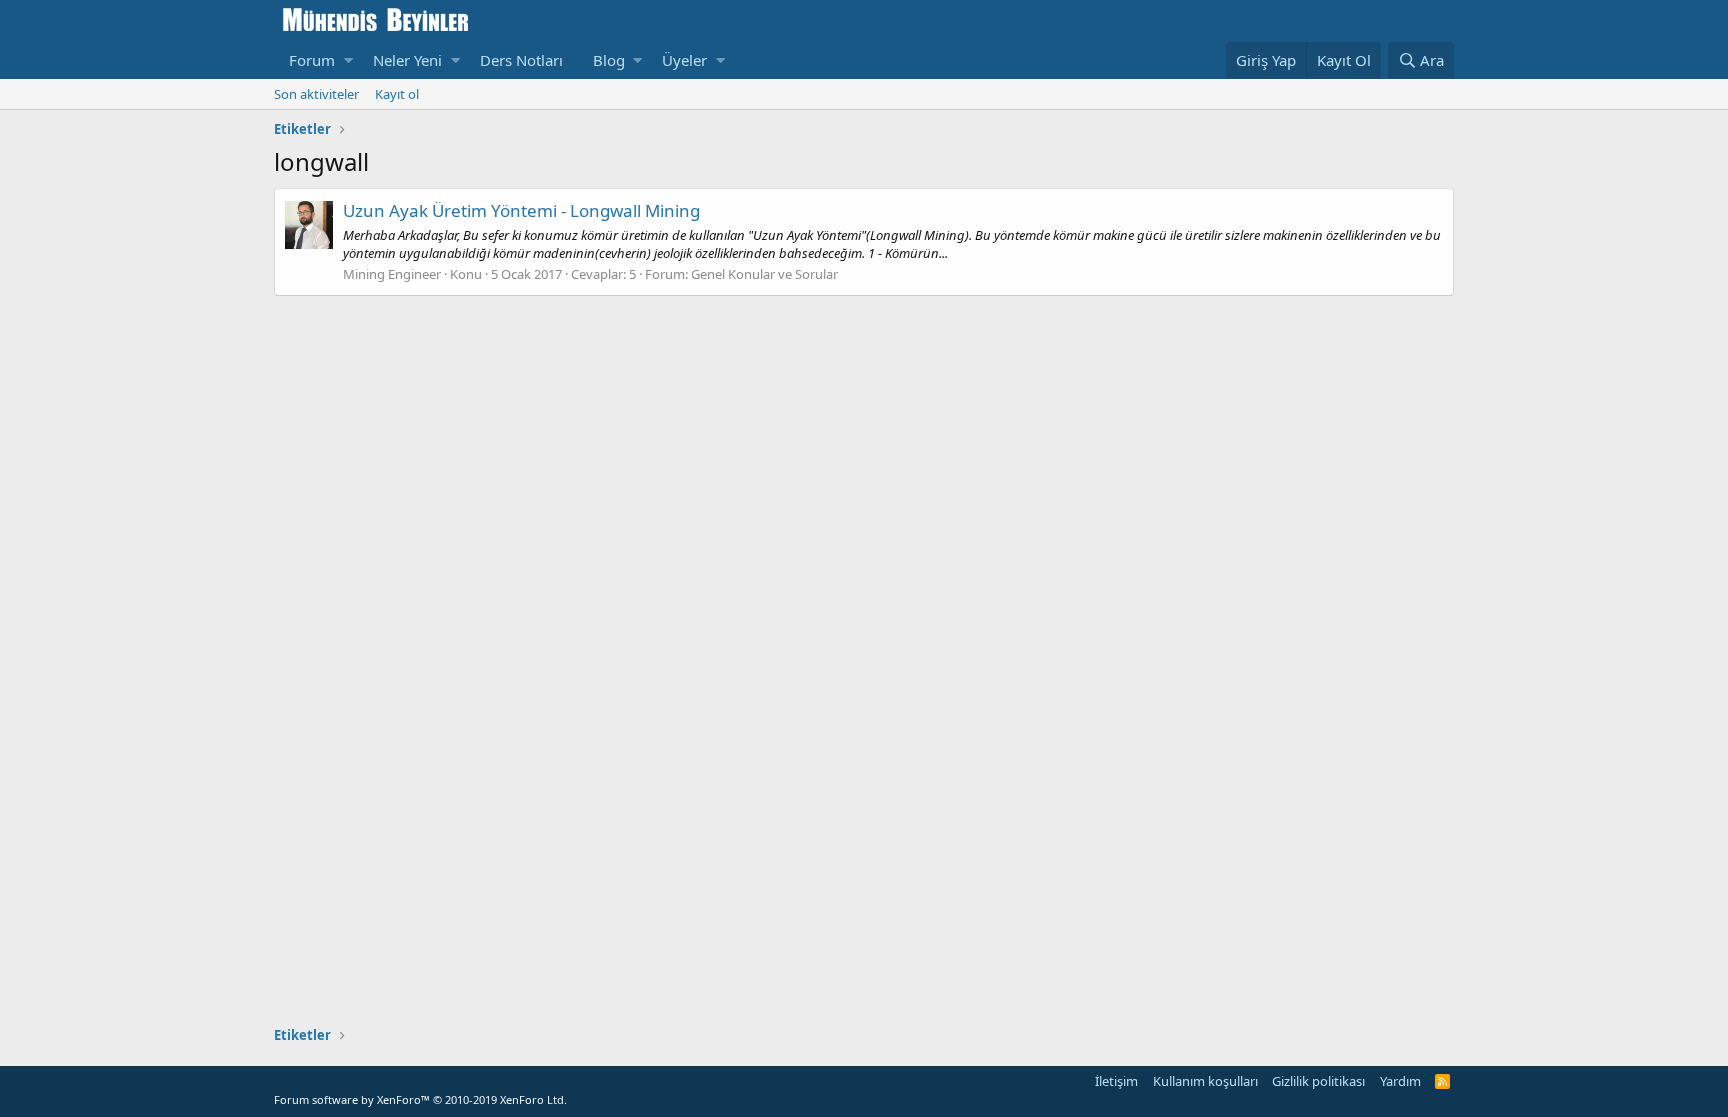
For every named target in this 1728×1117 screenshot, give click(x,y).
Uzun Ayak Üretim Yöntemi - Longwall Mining (521, 210)
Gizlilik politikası (1318, 1081)
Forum (312, 60)
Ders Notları (521, 60)
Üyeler (684, 60)
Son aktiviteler (316, 94)
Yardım (1400, 1081)
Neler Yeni (407, 60)
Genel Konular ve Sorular (764, 274)
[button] (348, 60)
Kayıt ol (397, 94)
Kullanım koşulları (1205, 1081)
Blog (609, 60)
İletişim (1116, 1081)
